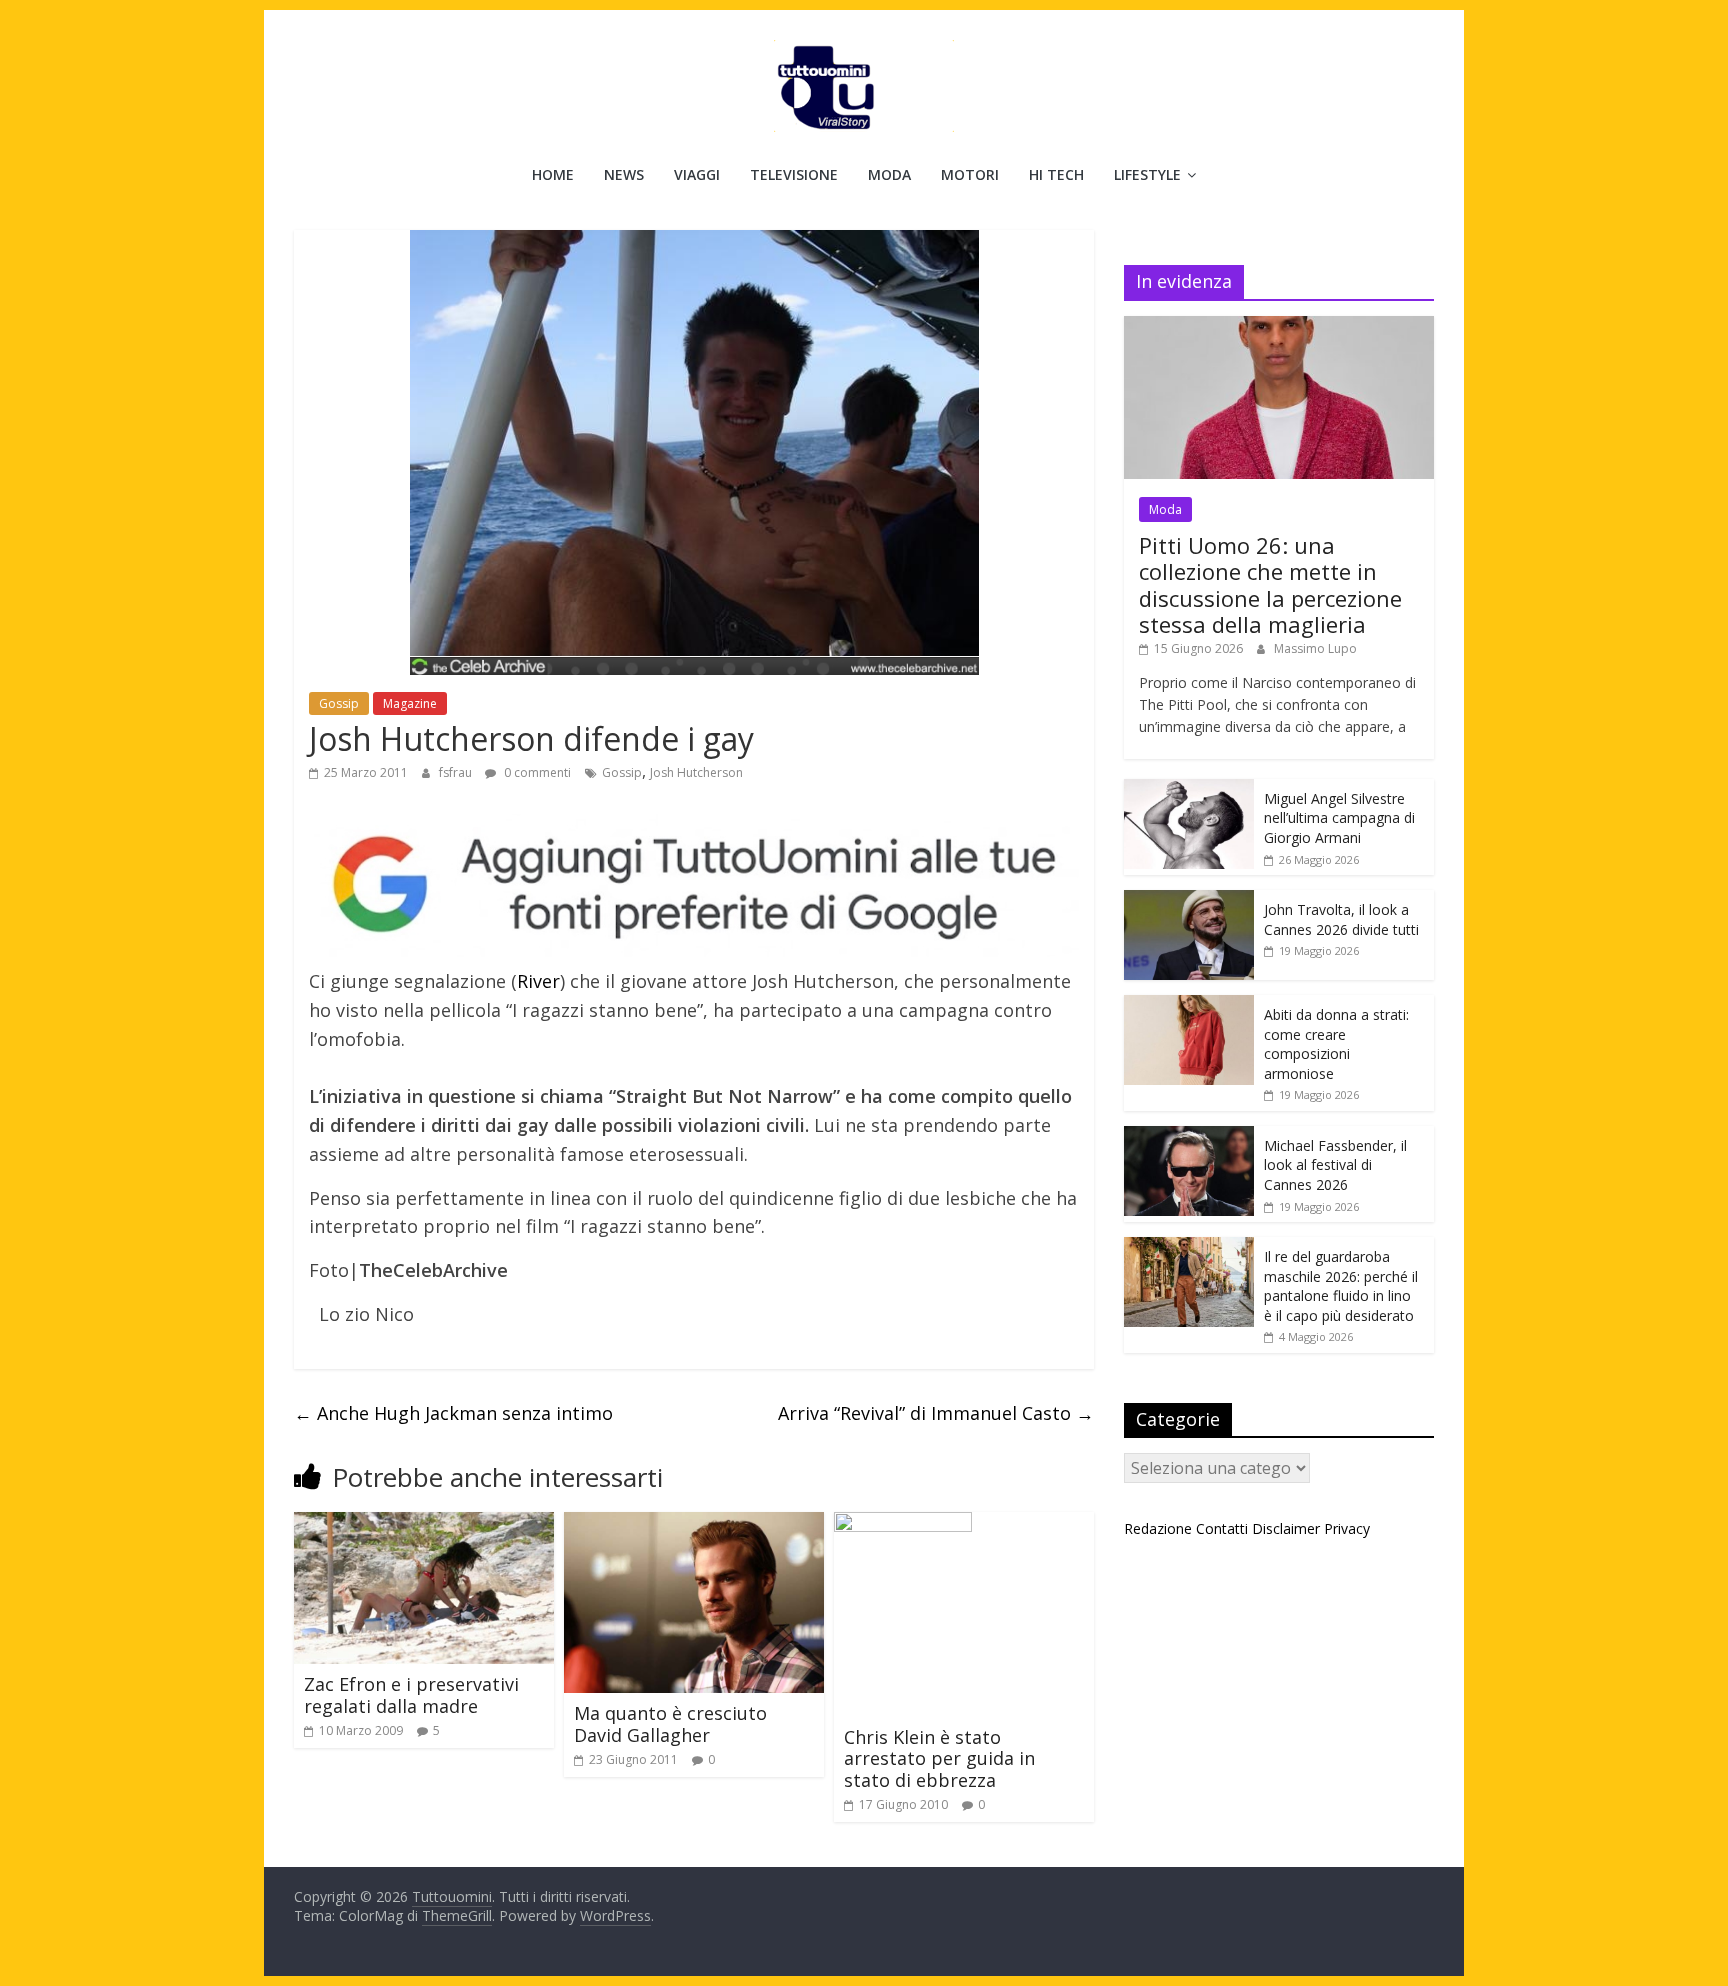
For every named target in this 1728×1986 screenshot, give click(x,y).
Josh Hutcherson (696, 772)
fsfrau (457, 772)
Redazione (1158, 1528)
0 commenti (536, 772)
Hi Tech (1056, 174)
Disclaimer (1286, 1528)
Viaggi (697, 174)
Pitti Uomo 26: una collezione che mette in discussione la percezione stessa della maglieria (1270, 584)
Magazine (410, 703)
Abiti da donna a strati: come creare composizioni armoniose (1336, 1044)
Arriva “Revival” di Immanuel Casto (936, 1413)
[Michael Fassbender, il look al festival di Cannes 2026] (1189, 1136)
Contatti (1222, 1528)
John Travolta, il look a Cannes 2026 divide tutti (1341, 919)
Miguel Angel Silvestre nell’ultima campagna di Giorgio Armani (1339, 818)
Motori (970, 174)
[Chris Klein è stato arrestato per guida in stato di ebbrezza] (903, 1524)
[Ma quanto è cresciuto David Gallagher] (694, 1524)
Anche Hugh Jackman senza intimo (453, 1413)
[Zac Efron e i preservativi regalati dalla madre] (424, 1524)
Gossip (339, 703)
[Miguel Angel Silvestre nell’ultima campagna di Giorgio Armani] (1189, 789)
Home (553, 174)
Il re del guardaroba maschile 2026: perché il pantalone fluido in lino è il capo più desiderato (1341, 1286)
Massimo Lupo (1315, 648)
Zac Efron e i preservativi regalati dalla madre (411, 1695)
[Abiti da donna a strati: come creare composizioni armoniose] (1189, 1005)
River (538, 981)
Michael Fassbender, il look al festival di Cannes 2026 (1335, 1165)
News (624, 174)
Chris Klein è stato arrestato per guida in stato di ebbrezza (939, 1758)
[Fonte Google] (694, 885)
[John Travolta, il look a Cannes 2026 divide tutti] (1189, 900)
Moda (889, 174)
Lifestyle (1147, 174)
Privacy (1347, 1528)
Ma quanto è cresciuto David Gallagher (670, 1724)
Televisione (794, 174)
